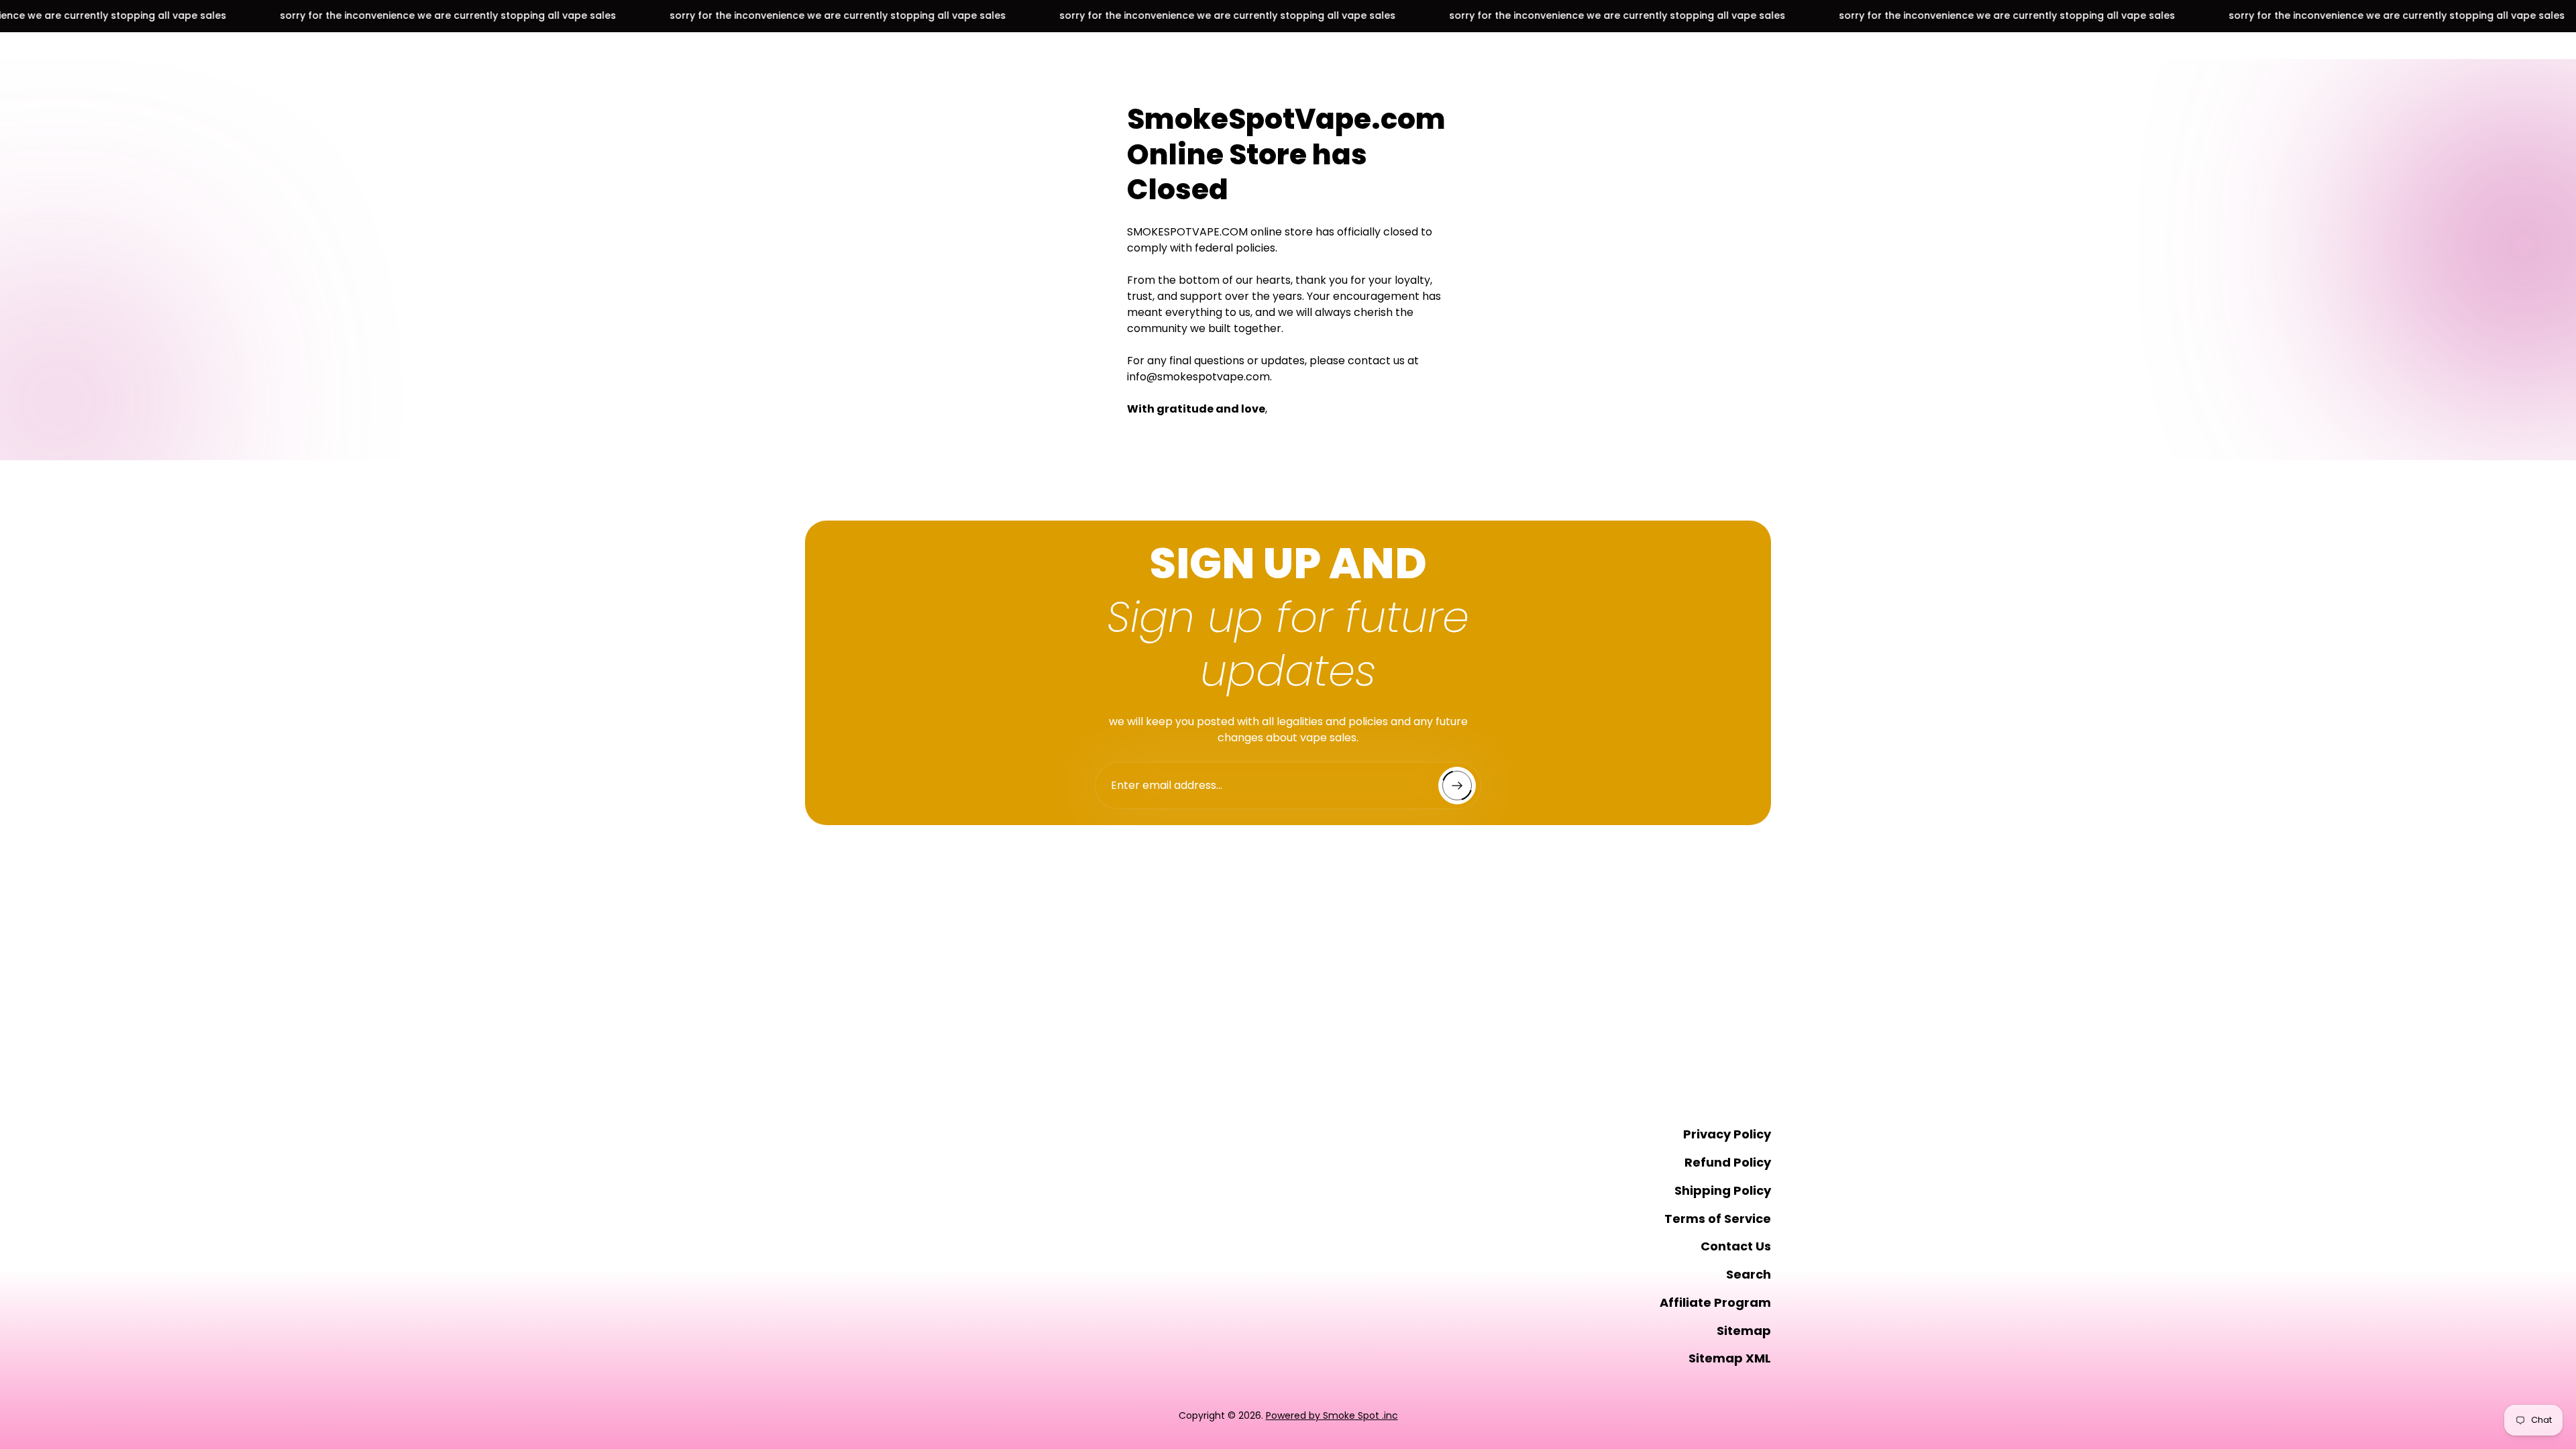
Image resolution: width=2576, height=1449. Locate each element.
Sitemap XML (1730, 1358)
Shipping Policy (1723, 1190)
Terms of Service (1718, 1219)
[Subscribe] (1457, 786)
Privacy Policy (1727, 1134)
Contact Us (1736, 1246)
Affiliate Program (1715, 1302)
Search (1749, 1274)
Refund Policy (1728, 1162)
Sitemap (1744, 1331)
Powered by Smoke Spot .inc (1332, 1415)
